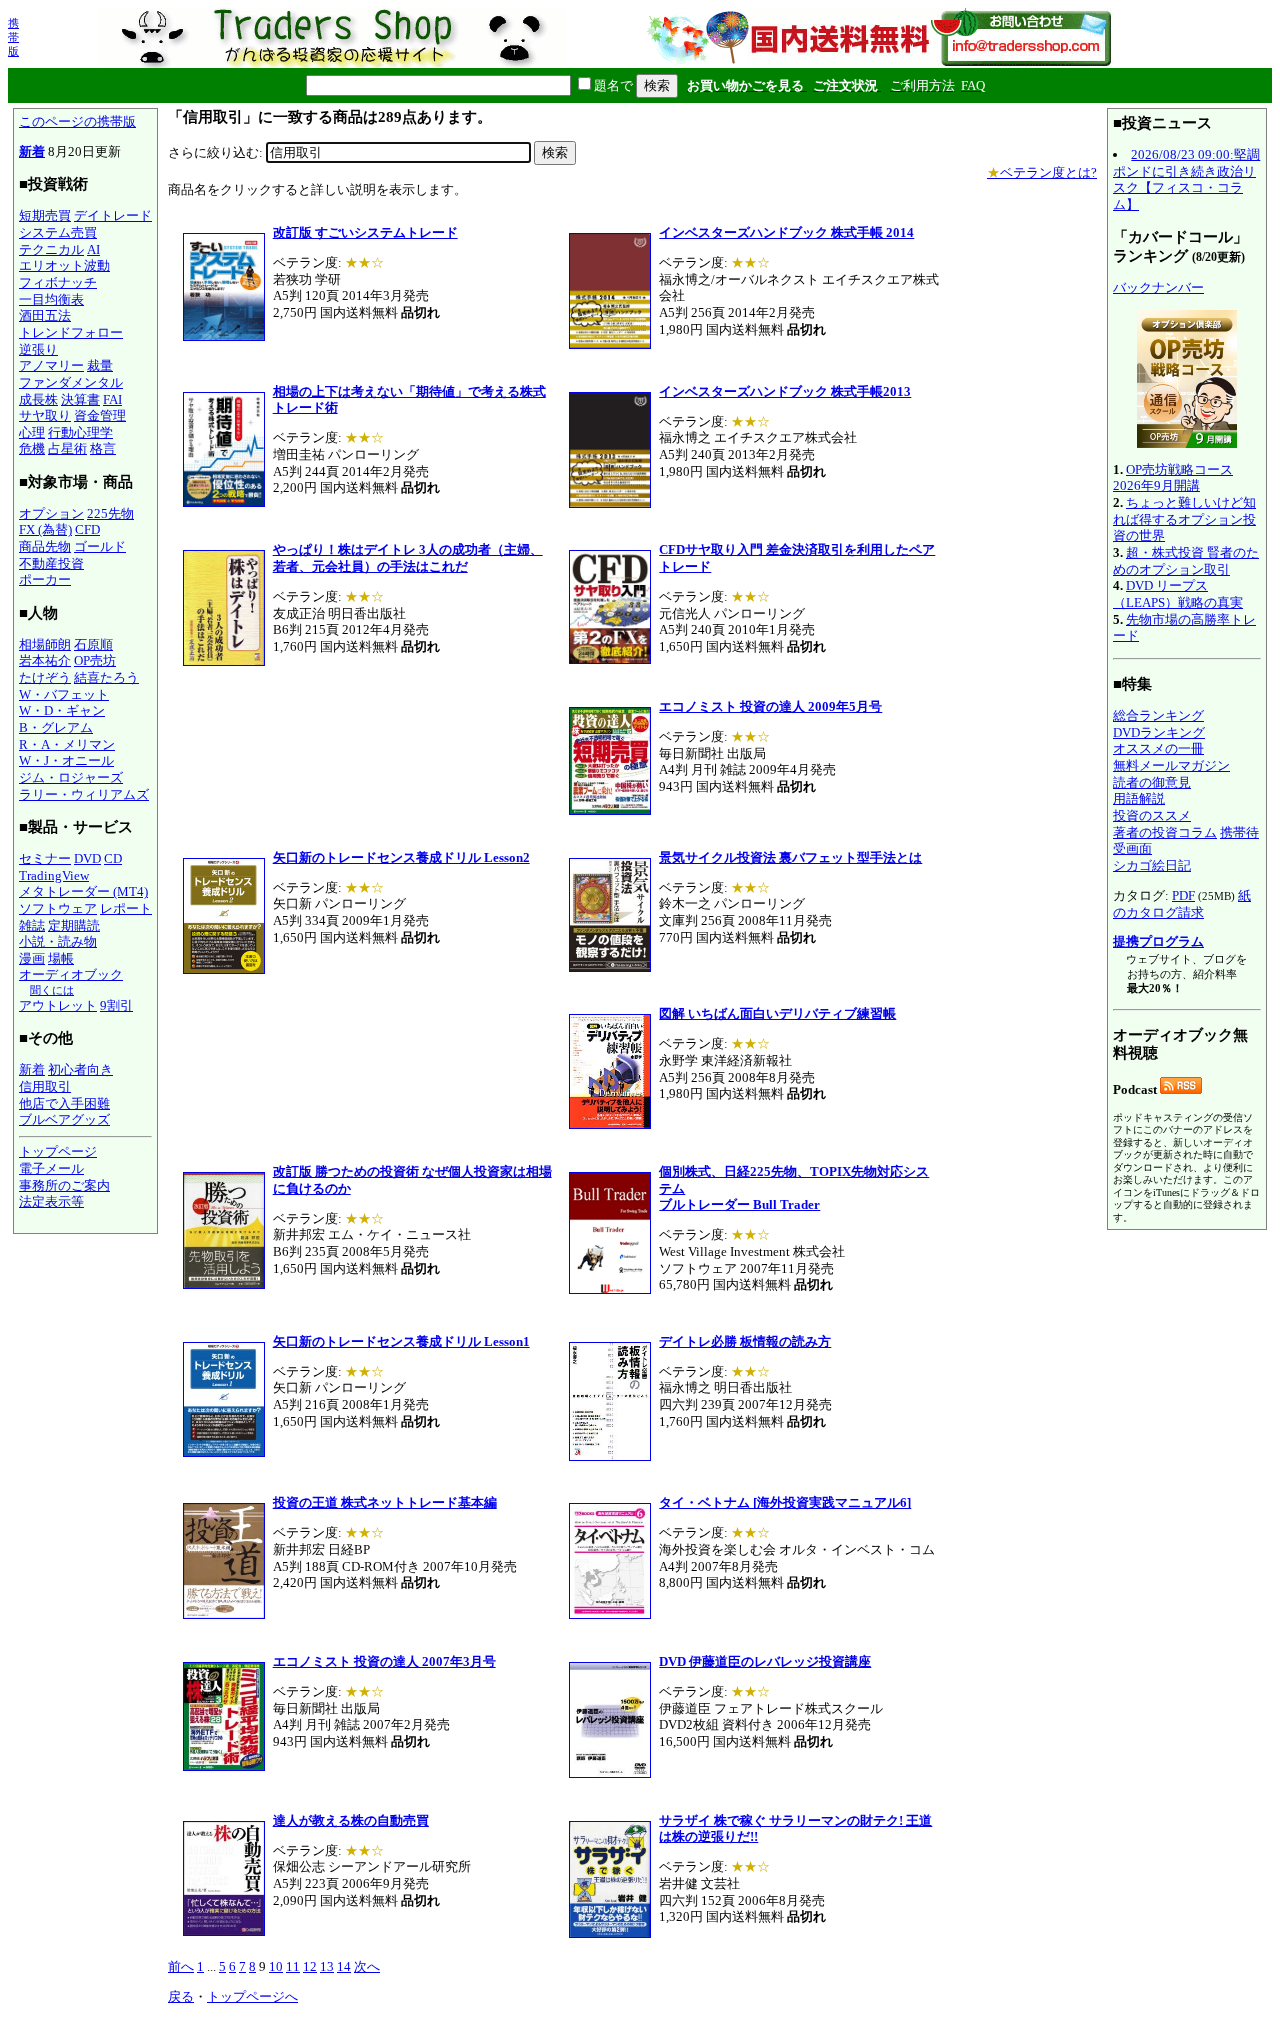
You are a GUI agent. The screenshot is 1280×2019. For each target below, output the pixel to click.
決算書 (80, 399)
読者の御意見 (1152, 782)
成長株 (38, 399)
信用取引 (45, 1086)
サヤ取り (45, 415)
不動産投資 (51, 563)
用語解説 (1139, 798)
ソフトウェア (58, 908)
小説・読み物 (58, 941)
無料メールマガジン (1171, 765)
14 (344, 1966)
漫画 (32, 958)
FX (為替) (45, 529)
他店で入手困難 (64, 1103)
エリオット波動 (64, 265)
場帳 (61, 958)
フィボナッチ (58, 282)
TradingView (54, 875)
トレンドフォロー (71, 332)
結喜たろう (106, 677)
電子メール (51, 1168)
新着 (32, 151)
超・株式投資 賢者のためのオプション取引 (1186, 561)
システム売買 (58, 232)
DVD (87, 858)
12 (310, 1966)
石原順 (93, 644)
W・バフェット (64, 694)
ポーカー (45, 579)
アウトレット (58, 1005)
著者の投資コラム (1165, 832)
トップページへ (252, 1996)
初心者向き (80, 1069)
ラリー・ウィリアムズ (84, 794)
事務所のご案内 (64, 1185)
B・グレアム (56, 727)
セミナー (45, 858)
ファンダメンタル (71, 382)
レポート (126, 908)
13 (327, 1966)
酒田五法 (45, 315)
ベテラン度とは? (1042, 172)
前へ (181, 1966)
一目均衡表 (51, 299)
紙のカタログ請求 (1182, 904)
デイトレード (113, 215)
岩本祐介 (45, 660)
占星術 (67, 448)
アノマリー (51, 365)
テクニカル (51, 249)
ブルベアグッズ (64, 1119)
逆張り (38, 349)
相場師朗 (45, 644)
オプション (51, 513)
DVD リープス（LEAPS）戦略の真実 (1178, 594)
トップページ (58, 1151)
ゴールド (100, 546)
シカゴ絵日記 (1152, 865)
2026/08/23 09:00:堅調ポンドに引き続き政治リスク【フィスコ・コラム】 (1186, 179)
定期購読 (74, 925)
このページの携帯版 (77, 121)
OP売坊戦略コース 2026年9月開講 (1173, 478)
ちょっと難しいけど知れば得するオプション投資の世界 (1184, 519)
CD (113, 858)
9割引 (116, 1005)
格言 (103, 448)
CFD (87, 529)
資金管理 (100, 415)
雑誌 (32, 925)
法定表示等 (51, 1201)
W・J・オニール (66, 760)
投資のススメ (1152, 815)
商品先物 (45, 546)
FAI (112, 399)
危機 (32, 448)
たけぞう (45, 677)
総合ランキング (1158, 715)
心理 (32, 432)
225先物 (110, 513)
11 (293, 1966)
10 (276, 1966)
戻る (181, 1996)
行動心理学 (80, 432)
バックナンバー (1158, 287)
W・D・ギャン (62, 710)
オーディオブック (71, 974)
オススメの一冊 (1158, 748)
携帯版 (13, 37)
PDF (1183, 895)
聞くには (52, 990)
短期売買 (45, 215)
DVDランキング (1159, 732)
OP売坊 (95, 660)
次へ (367, 1966)
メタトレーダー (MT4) (83, 891)
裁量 (100, 365)
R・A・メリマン (67, 744)
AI (93, 249)
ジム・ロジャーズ (71, 777)
